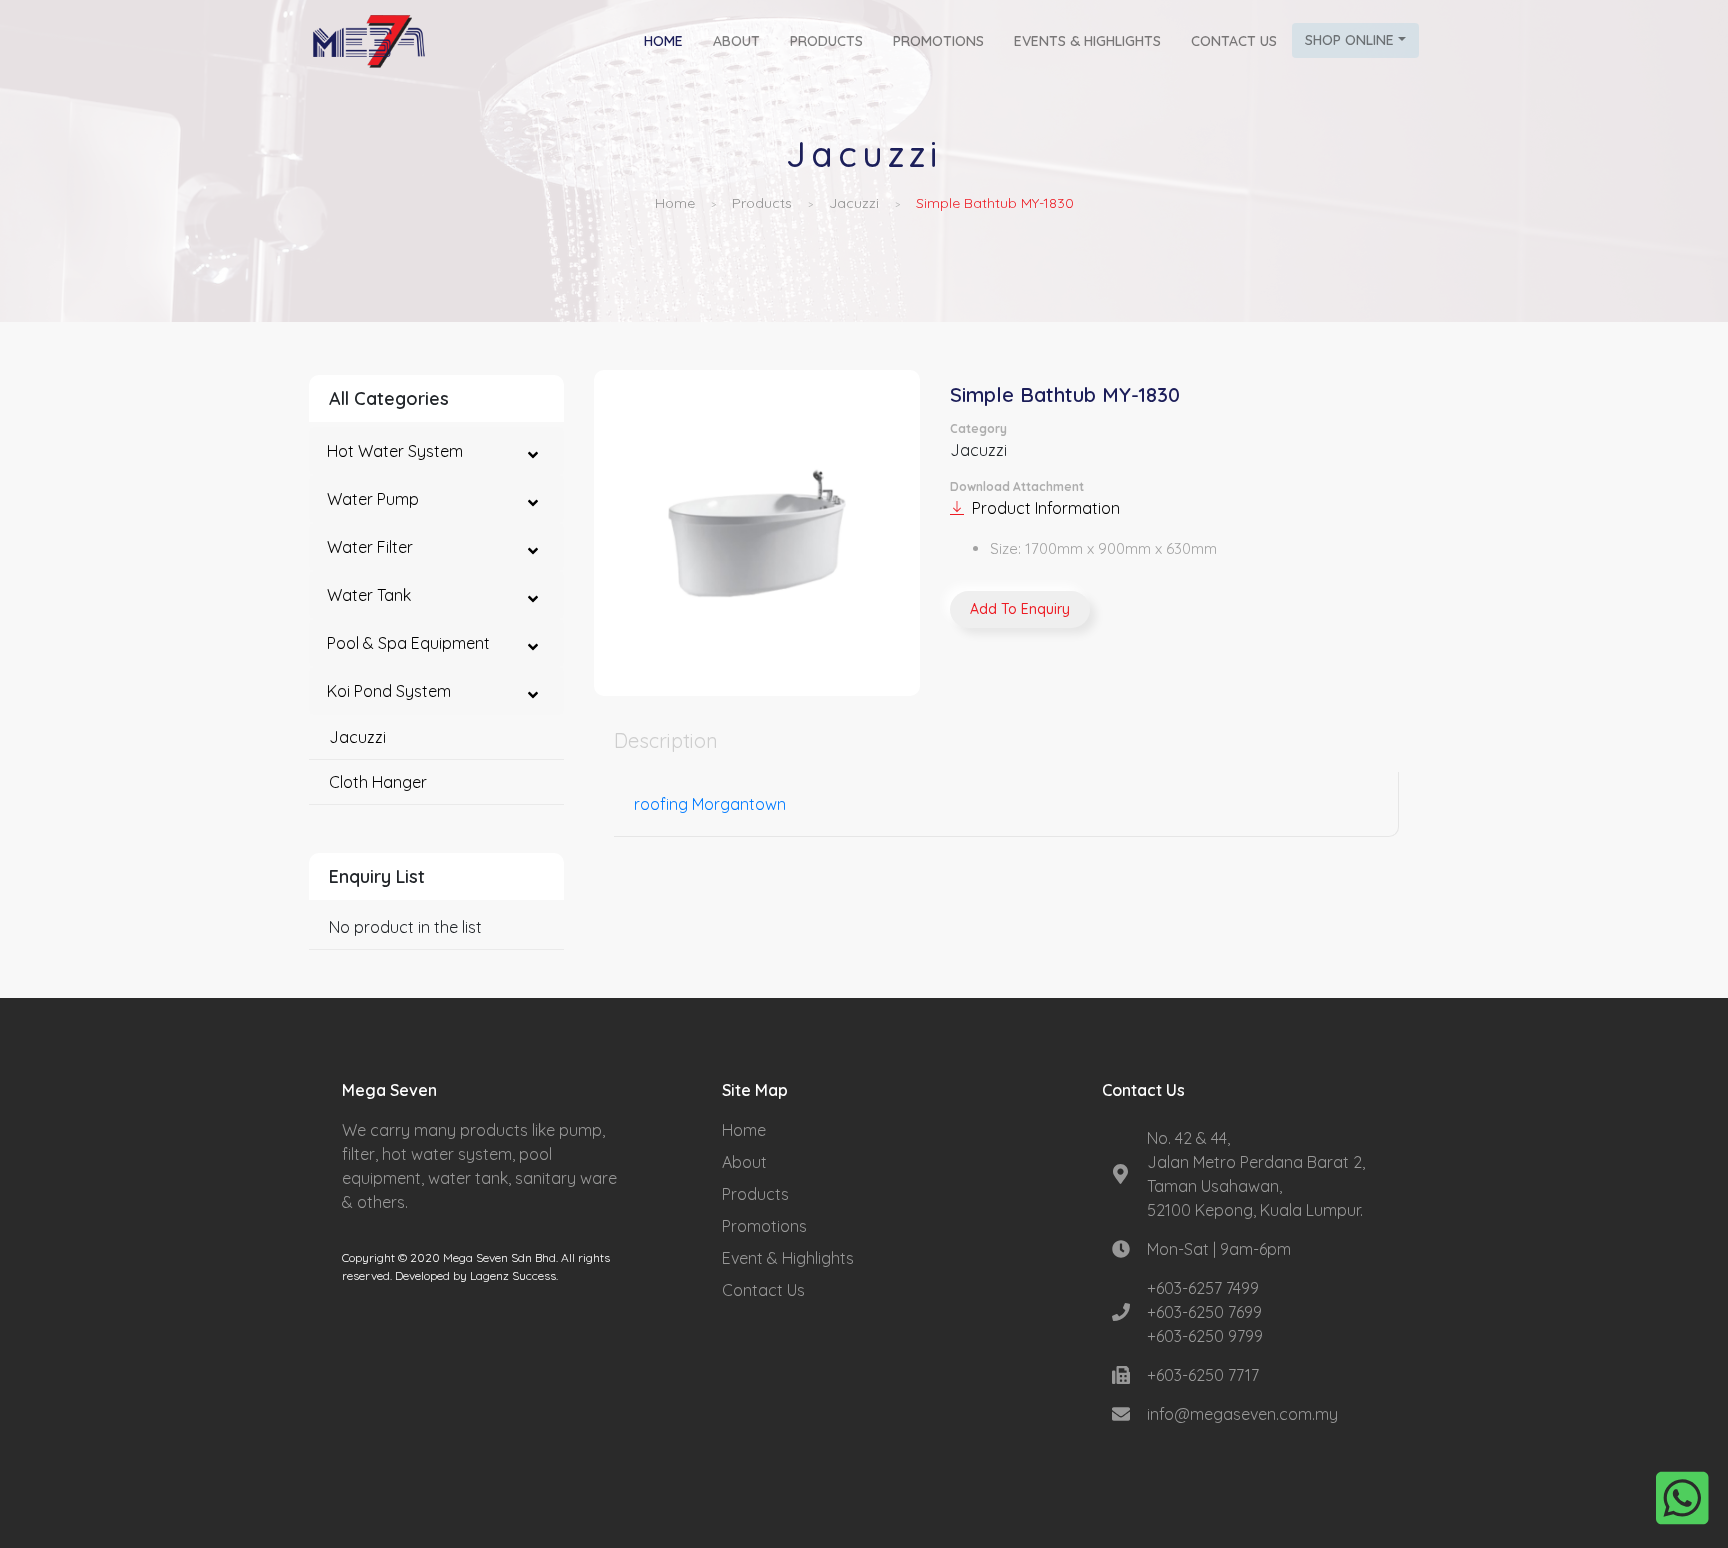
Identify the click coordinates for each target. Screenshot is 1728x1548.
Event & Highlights (788, 1258)
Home (671, 40)
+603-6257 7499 (1203, 1288)
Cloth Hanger (378, 782)
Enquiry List (377, 876)
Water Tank (369, 595)
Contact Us (1234, 41)
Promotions (938, 41)
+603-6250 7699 (1204, 1312)
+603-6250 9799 (1205, 1336)
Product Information (1046, 508)
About (736, 41)
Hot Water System (395, 451)
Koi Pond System (389, 691)
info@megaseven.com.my (1242, 1414)
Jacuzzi (854, 203)
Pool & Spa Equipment (408, 643)
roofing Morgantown (710, 804)
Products (826, 41)
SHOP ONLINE (1349, 40)
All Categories (389, 398)
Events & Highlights (1087, 41)
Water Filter (370, 547)
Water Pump (373, 499)
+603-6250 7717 (1203, 1375)
